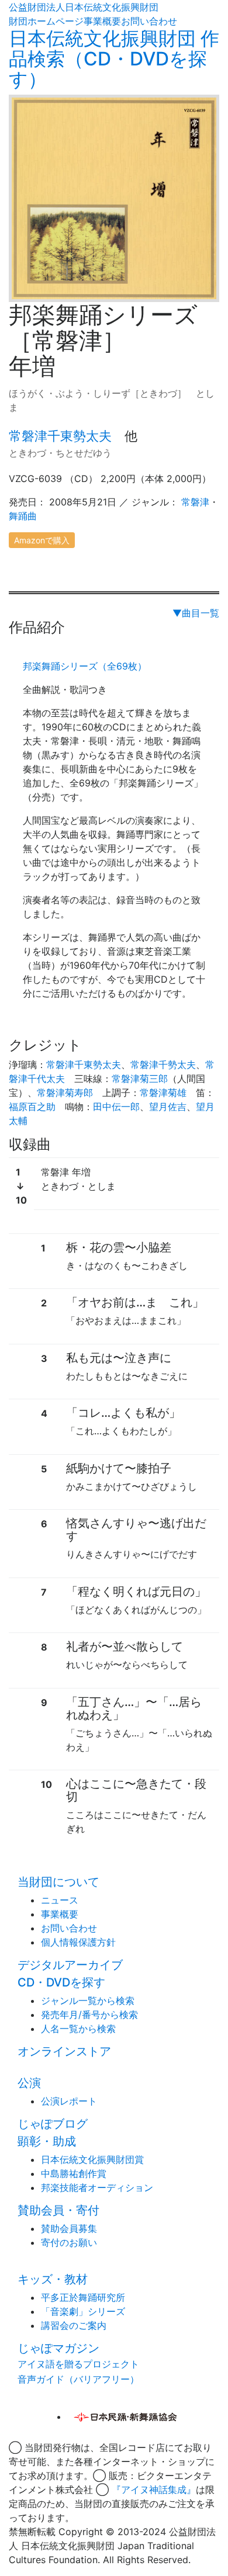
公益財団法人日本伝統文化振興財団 (84, 7)
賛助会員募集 (69, 2228)
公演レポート (69, 2101)
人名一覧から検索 (78, 2029)
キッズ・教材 (53, 2279)
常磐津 (195, 502)
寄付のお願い (69, 2242)
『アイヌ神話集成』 (154, 2490)
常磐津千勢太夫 (163, 1065)
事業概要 (102, 21)
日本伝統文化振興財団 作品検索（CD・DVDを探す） (114, 59)
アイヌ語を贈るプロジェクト (78, 2364)
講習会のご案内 (74, 2325)
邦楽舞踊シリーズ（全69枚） (85, 666)
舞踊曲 (23, 516)
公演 (29, 2083)
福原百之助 (32, 1107)
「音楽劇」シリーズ (83, 2311)
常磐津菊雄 (163, 1093)
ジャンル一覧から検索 (88, 2001)
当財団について (58, 1882)
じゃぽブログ (53, 2124)
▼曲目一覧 (196, 613)
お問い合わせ (149, 21)
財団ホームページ (46, 21)
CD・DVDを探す (61, 1982)
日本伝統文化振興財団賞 (92, 2159)
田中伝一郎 (116, 1107)
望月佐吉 (168, 1107)
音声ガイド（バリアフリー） (78, 2379)
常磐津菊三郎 (140, 1079)
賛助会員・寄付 (58, 2210)
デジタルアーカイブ (70, 1965)
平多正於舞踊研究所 (83, 2297)
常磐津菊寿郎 (65, 1093)
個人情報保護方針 (78, 1942)
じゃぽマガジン (58, 2348)
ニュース (60, 1900)
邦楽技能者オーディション (97, 2187)
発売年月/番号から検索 (89, 2015)
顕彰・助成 (47, 2141)
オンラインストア (64, 2051)
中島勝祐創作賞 (74, 2173)
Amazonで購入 (42, 540)
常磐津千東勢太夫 (60, 436)
